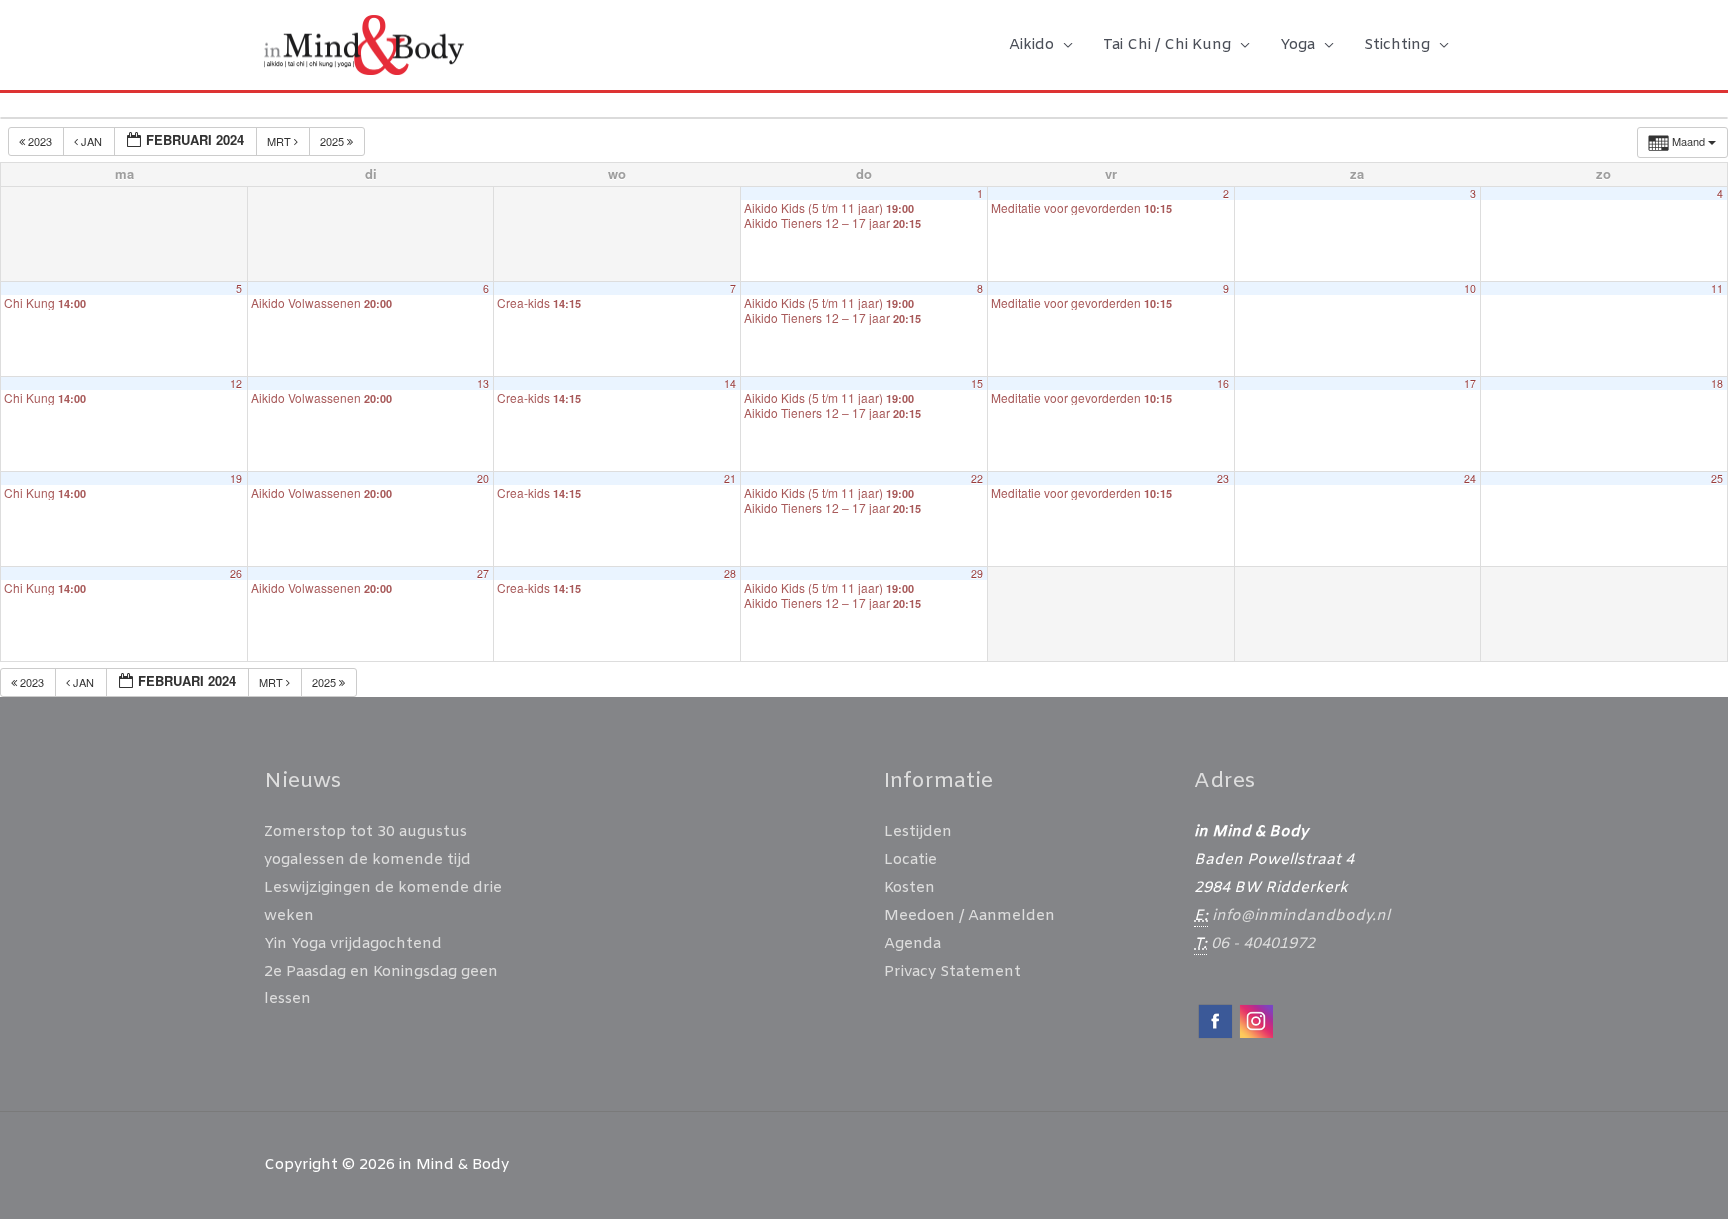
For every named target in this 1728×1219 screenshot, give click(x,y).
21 (730, 478)
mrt (280, 141)
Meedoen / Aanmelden (969, 916)
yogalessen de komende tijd (367, 860)
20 (483, 478)
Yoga (1297, 45)
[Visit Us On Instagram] (1255, 1021)
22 (977, 478)
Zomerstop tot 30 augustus (365, 832)
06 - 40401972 (1263, 944)
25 (1717, 478)
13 (483, 383)
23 (1223, 478)
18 (1717, 383)
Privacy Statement (952, 972)
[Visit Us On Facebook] (1214, 1021)
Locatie (910, 860)
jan (91, 141)
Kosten (909, 888)
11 (1717, 288)
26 (236, 573)
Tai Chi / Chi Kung (1167, 45)
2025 (333, 141)
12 (236, 383)
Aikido (1031, 45)
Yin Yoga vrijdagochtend (353, 944)
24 (1470, 478)
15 (977, 383)
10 (1470, 288)
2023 (40, 141)
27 (483, 573)
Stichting (1397, 45)
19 (236, 478)
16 (1223, 383)
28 (730, 573)
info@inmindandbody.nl (1301, 916)
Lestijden (918, 832)
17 (1470, 383)
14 (730, 383)
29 (977, 573)
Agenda (912, 944)
